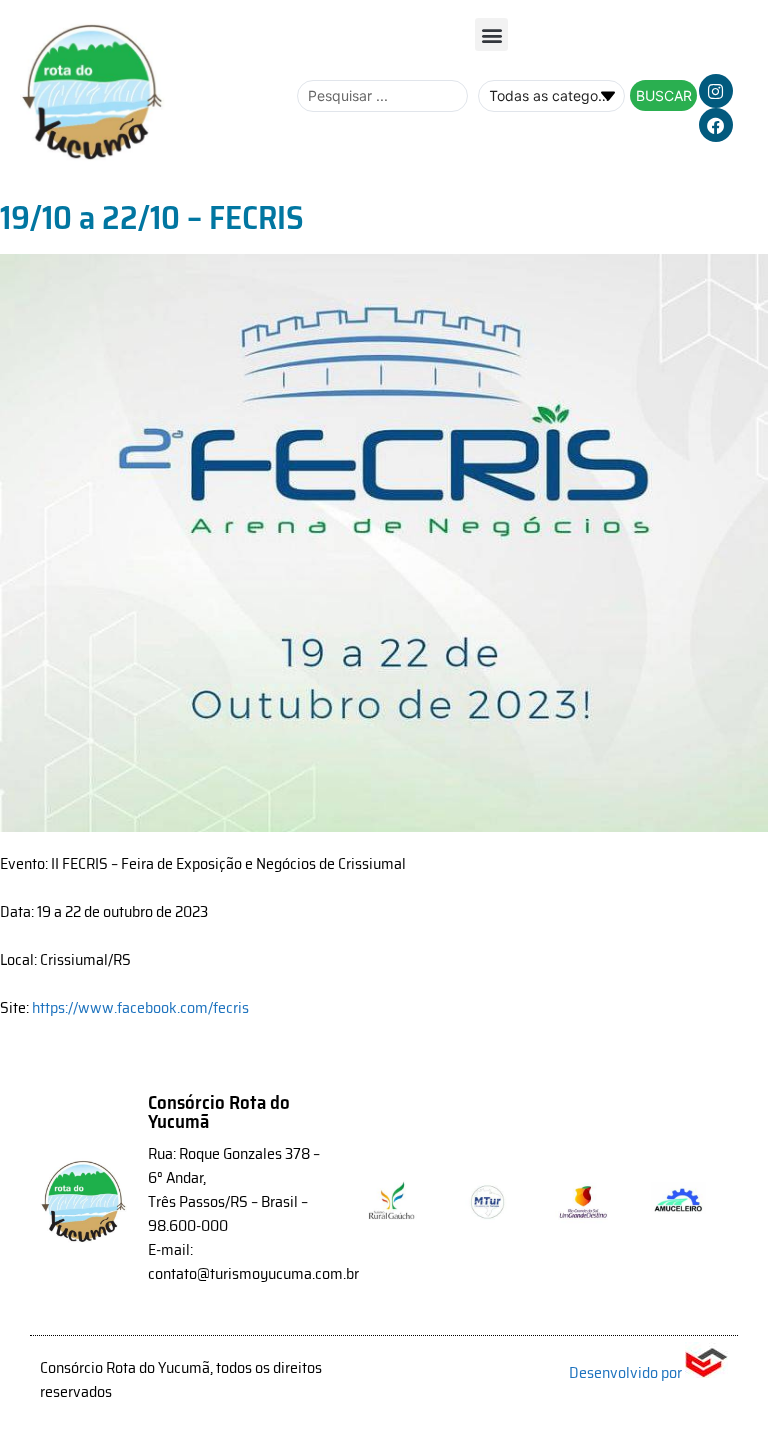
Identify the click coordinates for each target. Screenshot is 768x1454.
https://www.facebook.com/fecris (140, 1007)
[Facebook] (716, 125)
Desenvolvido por (627, 1372)
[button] (491, 34)
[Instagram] (716, 91)
